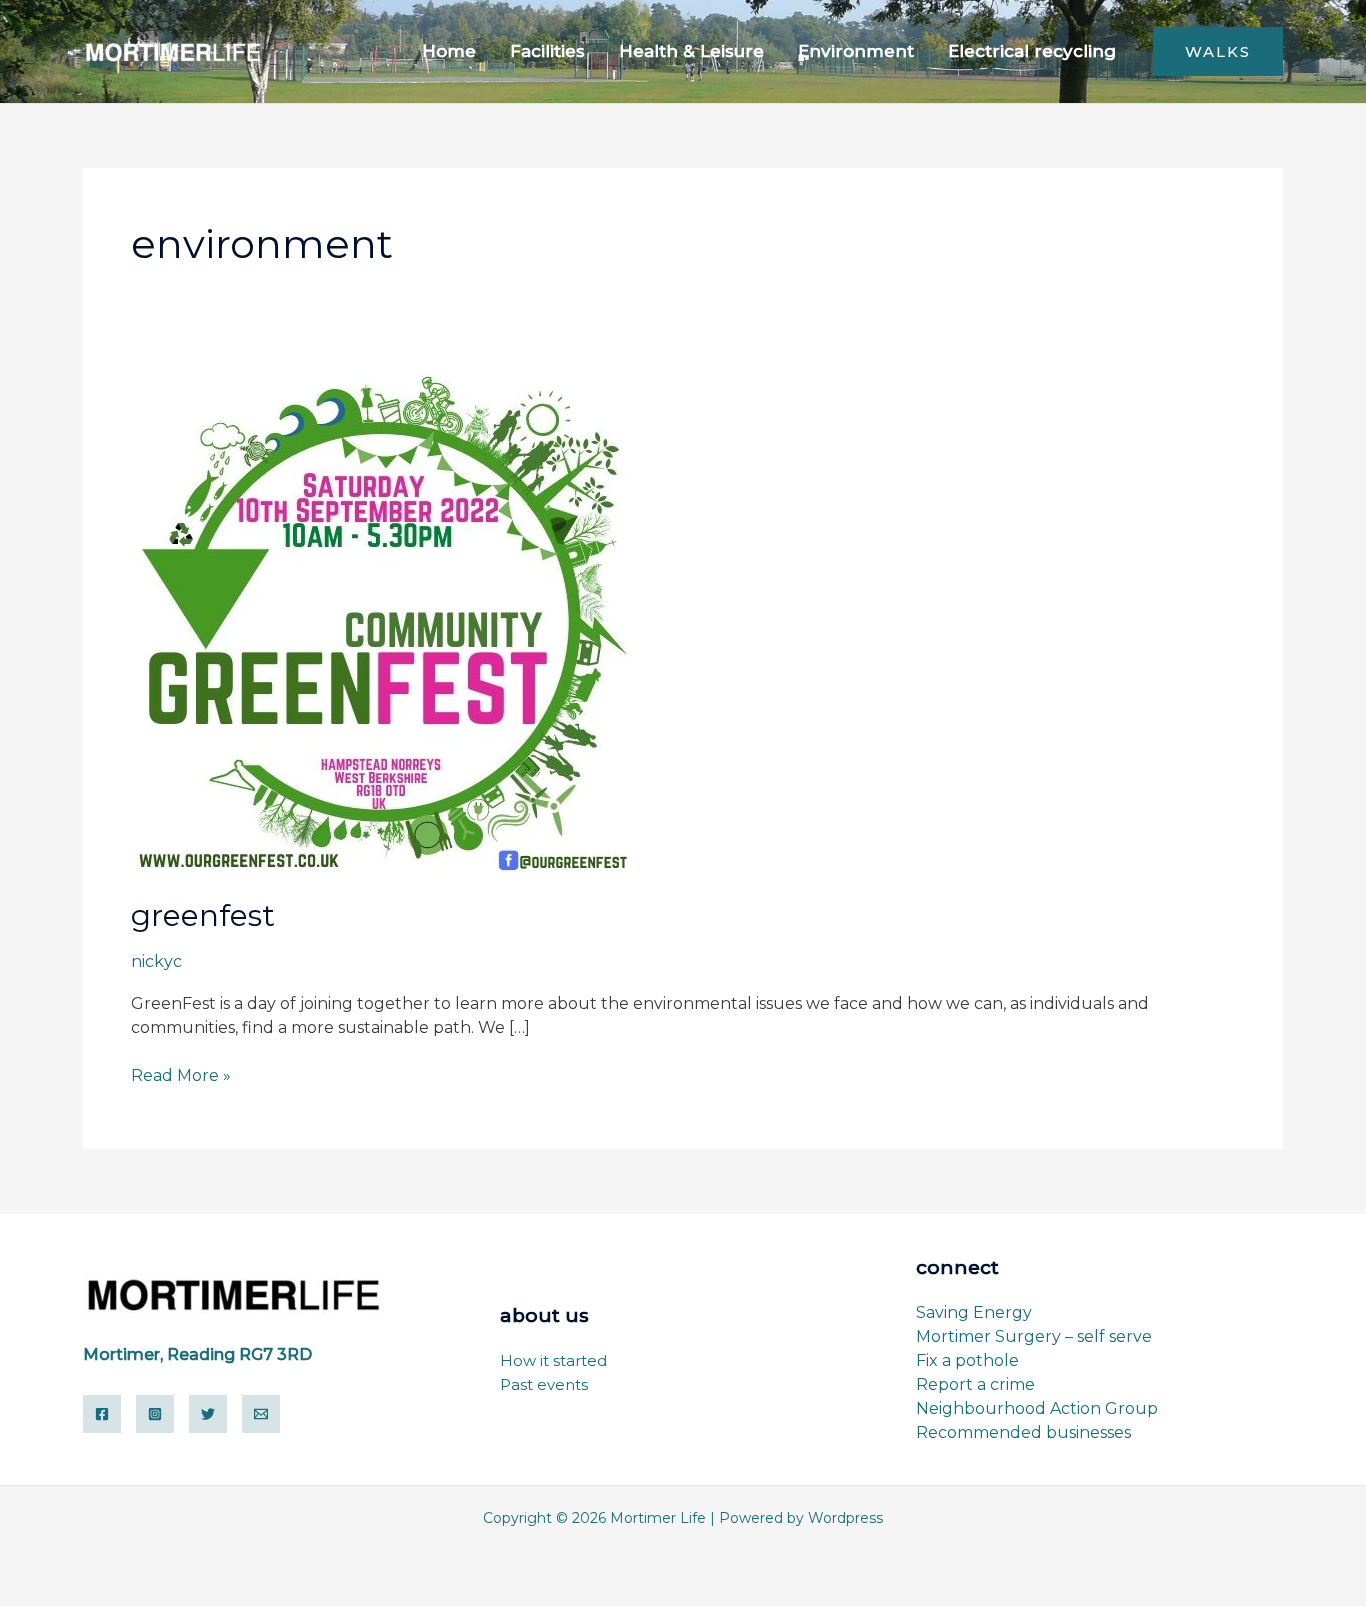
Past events (544, 1384)
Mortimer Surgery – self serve (1034, 1336)
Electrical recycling (1032, 51)
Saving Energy (974, 1312)
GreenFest (203, 915)
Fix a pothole (967, 1360)
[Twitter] (208, 1414)
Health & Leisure (691, 51)
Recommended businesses (1023, 1432)
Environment (856, 51)
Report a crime (975, 1384)
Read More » (181, 1074)
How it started (553, 1360)
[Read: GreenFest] (381, 620)
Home (449, 51)
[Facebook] (102, 1414)
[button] (1218, 51)
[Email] (261, 1414)
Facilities (547, 51)
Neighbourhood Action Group (1037, 1408)
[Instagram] (155, 1414)
